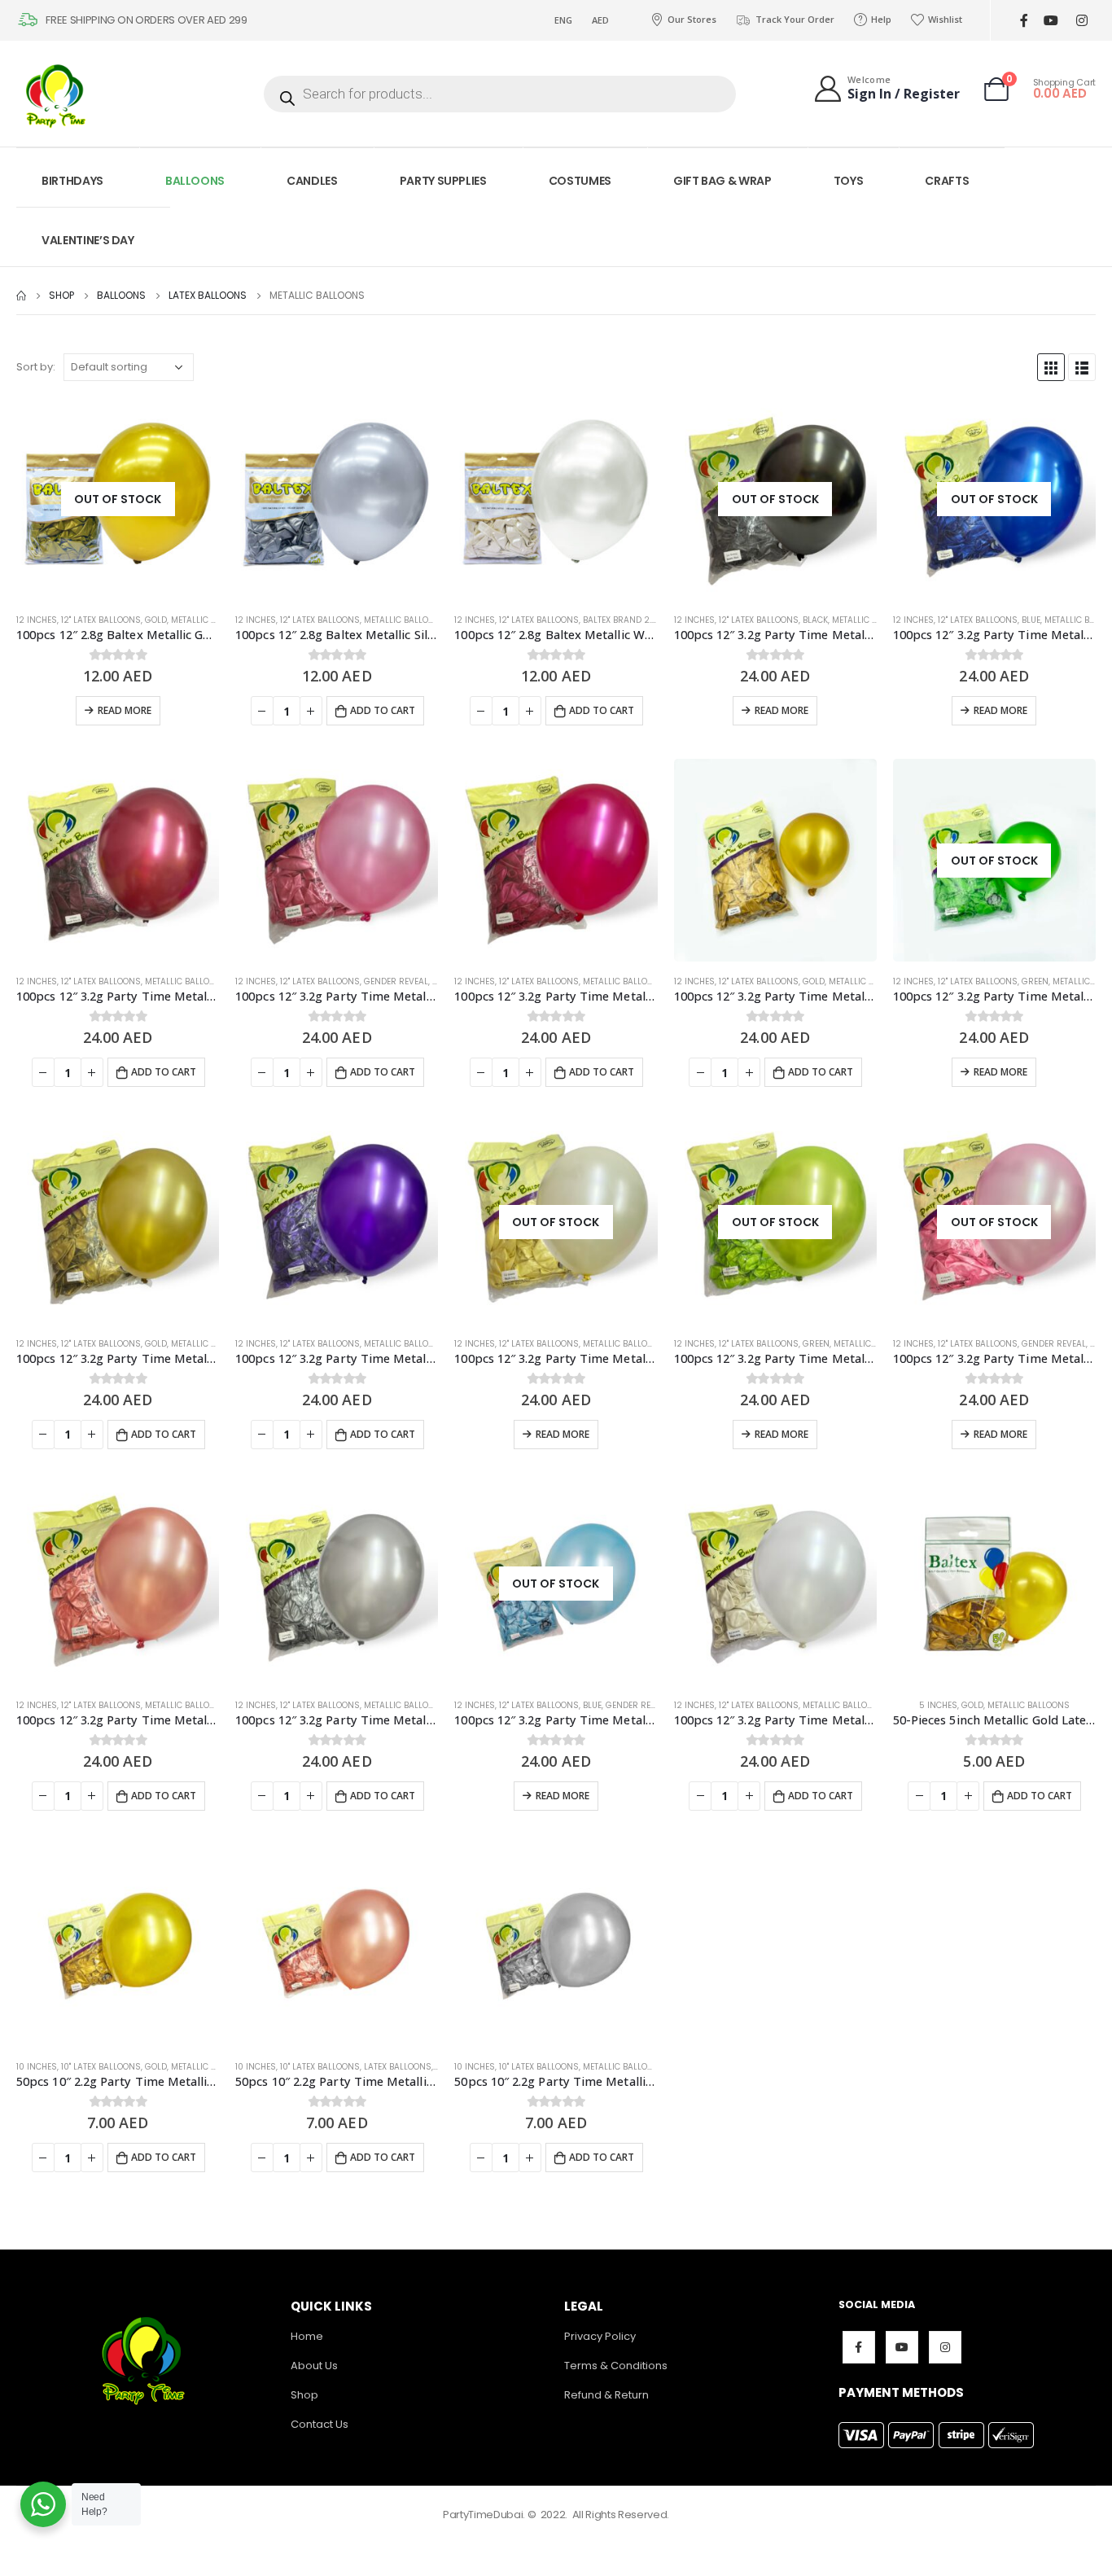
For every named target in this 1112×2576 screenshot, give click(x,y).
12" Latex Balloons (101, 620)
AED (600, 20)
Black (815, 620)
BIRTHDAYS (72, 181)
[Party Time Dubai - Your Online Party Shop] (57, 94)
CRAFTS (947, 181)
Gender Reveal (396, 981)
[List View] (1082, 367)
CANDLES (312, 181)
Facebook (859, 2347)
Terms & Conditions (616, 2366)
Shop (304, 2395)
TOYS (849, 181)
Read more (125, 710)
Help (881, 19)
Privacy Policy (600, 2336)
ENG (563, 20)
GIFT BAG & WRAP (722, 181)
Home (307, 2336)
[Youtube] (1051, 21)
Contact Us (320, 2424)
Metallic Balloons (212, 620)
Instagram (945, 2347)
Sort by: (36, 367)
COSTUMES (580, 181)
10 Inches (37, 2067)
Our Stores (692, 19)
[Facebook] (1024, 21)
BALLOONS (195, 181)
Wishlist (945, 19)
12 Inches (37, 620)
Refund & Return (606, 2395)
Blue (1031, 620)
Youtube (902, 2347)
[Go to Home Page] (21, 296)
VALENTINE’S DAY (88, 240)
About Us (314, 2366)
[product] (337, 499)
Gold (156, 620)
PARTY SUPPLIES (443, 181)
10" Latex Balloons (101, 2067)
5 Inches (938, 1705)
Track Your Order (795, 19)
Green (1035, 981)
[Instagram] (1081, 21)
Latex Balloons (398, 2067)
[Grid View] (1051, 367)
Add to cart (383, 710)
